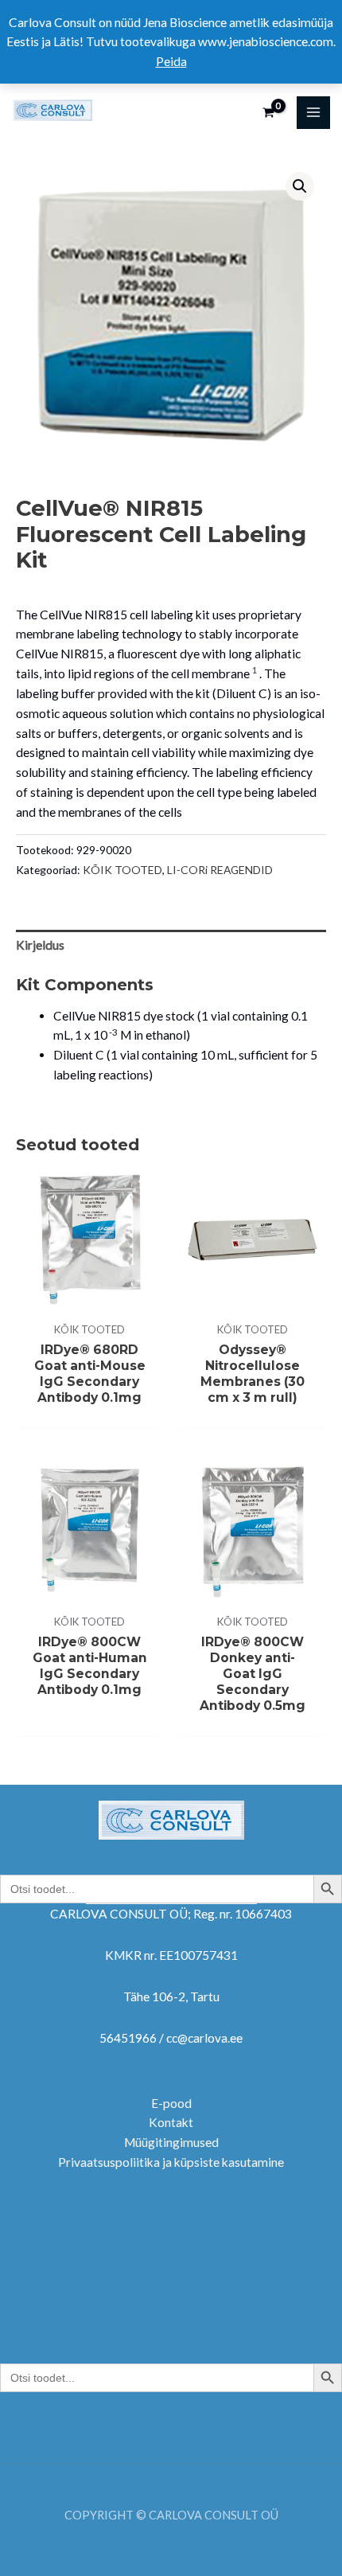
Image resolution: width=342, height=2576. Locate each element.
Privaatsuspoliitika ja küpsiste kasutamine (171, 2162)
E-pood (171, 2103)
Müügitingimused (171, 2142)
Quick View (89, 1298)
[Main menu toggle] (313, 113)
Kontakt (171, 2122)
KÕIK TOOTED (122, 870)
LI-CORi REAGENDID (220, 870)
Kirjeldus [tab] (40, 945)
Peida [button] (171, 61)
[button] (300, 186)
